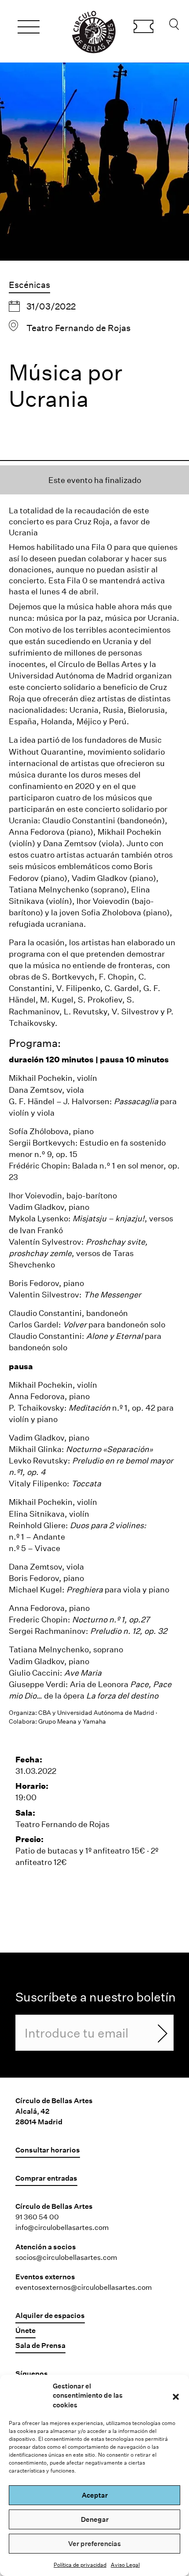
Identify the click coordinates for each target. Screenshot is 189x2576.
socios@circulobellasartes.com (66, 2257)
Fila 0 (102, 547)
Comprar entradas (144, 28)
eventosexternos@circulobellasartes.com (84, 2287)
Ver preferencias (94, 2543)
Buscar (174, 26)
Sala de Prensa (40, 2345)
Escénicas (29, 284)
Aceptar (95, 2495)
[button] (176, 2395)
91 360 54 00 (37, 2217)
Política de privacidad (80, 2565)
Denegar (95, 2519)
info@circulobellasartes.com (62, 2227)
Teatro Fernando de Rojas (78, 328)
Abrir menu (29, 28)
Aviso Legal (125, 2565)
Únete (25, 2330)
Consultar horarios (48, 2150)
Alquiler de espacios (50, 2315)
